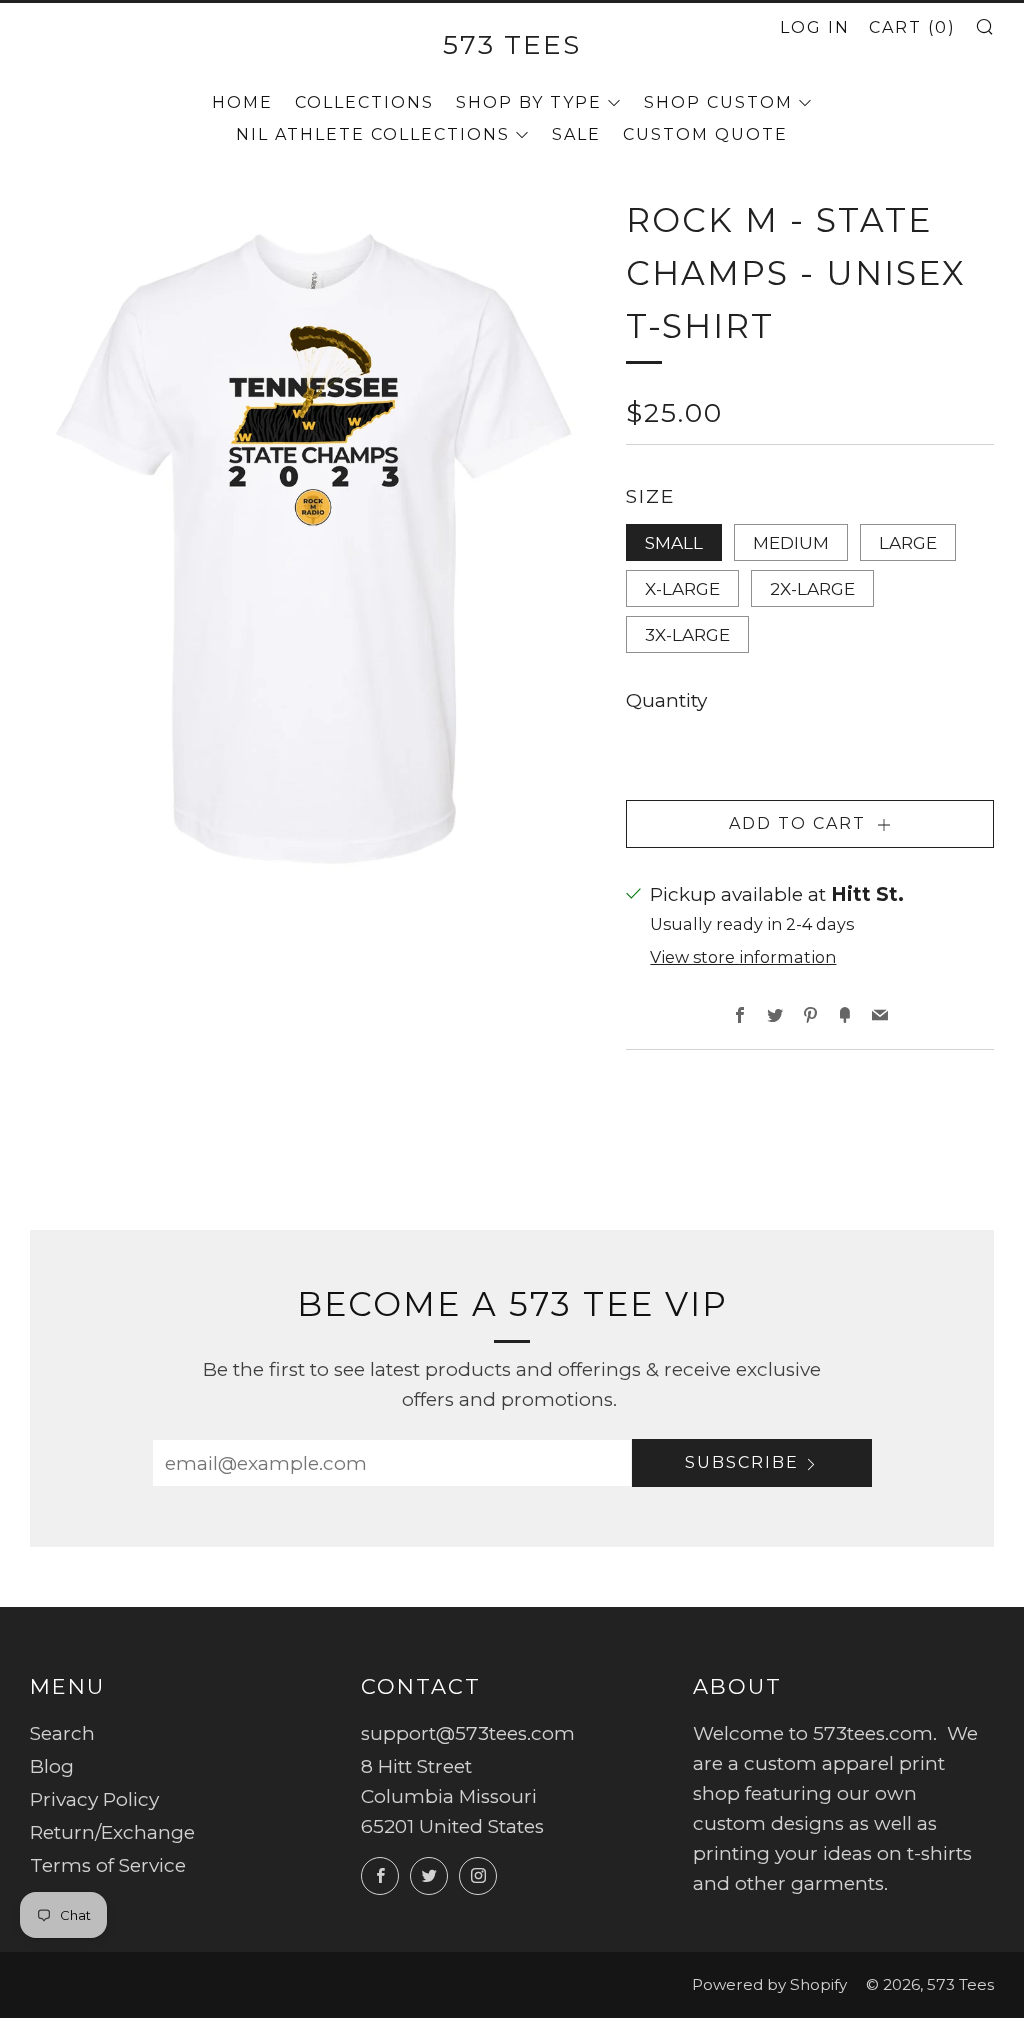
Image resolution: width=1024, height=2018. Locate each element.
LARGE (908, 542)
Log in (815, 27)
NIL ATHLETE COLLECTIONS (373, 134)
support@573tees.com (468, 1733)
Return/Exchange (112, 1832)
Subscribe (742, 1462)
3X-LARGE (687, 634)
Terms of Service (108, 1865)
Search (62, 1733)
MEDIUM (791, 542)
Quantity (666, 700)
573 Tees (512, 44)
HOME (242, 102)
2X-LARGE (812, 588)
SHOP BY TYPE (529, 102)
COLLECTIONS (364, 102)
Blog (52, 1766)
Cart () (912, 27)
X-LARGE (682, 588)
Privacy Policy (94, 1799)
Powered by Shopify (769, 1984)
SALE (576, 134)
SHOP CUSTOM (718, 102)
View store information (743, 957)
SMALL (674, 542)
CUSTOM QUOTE (705, 134)
